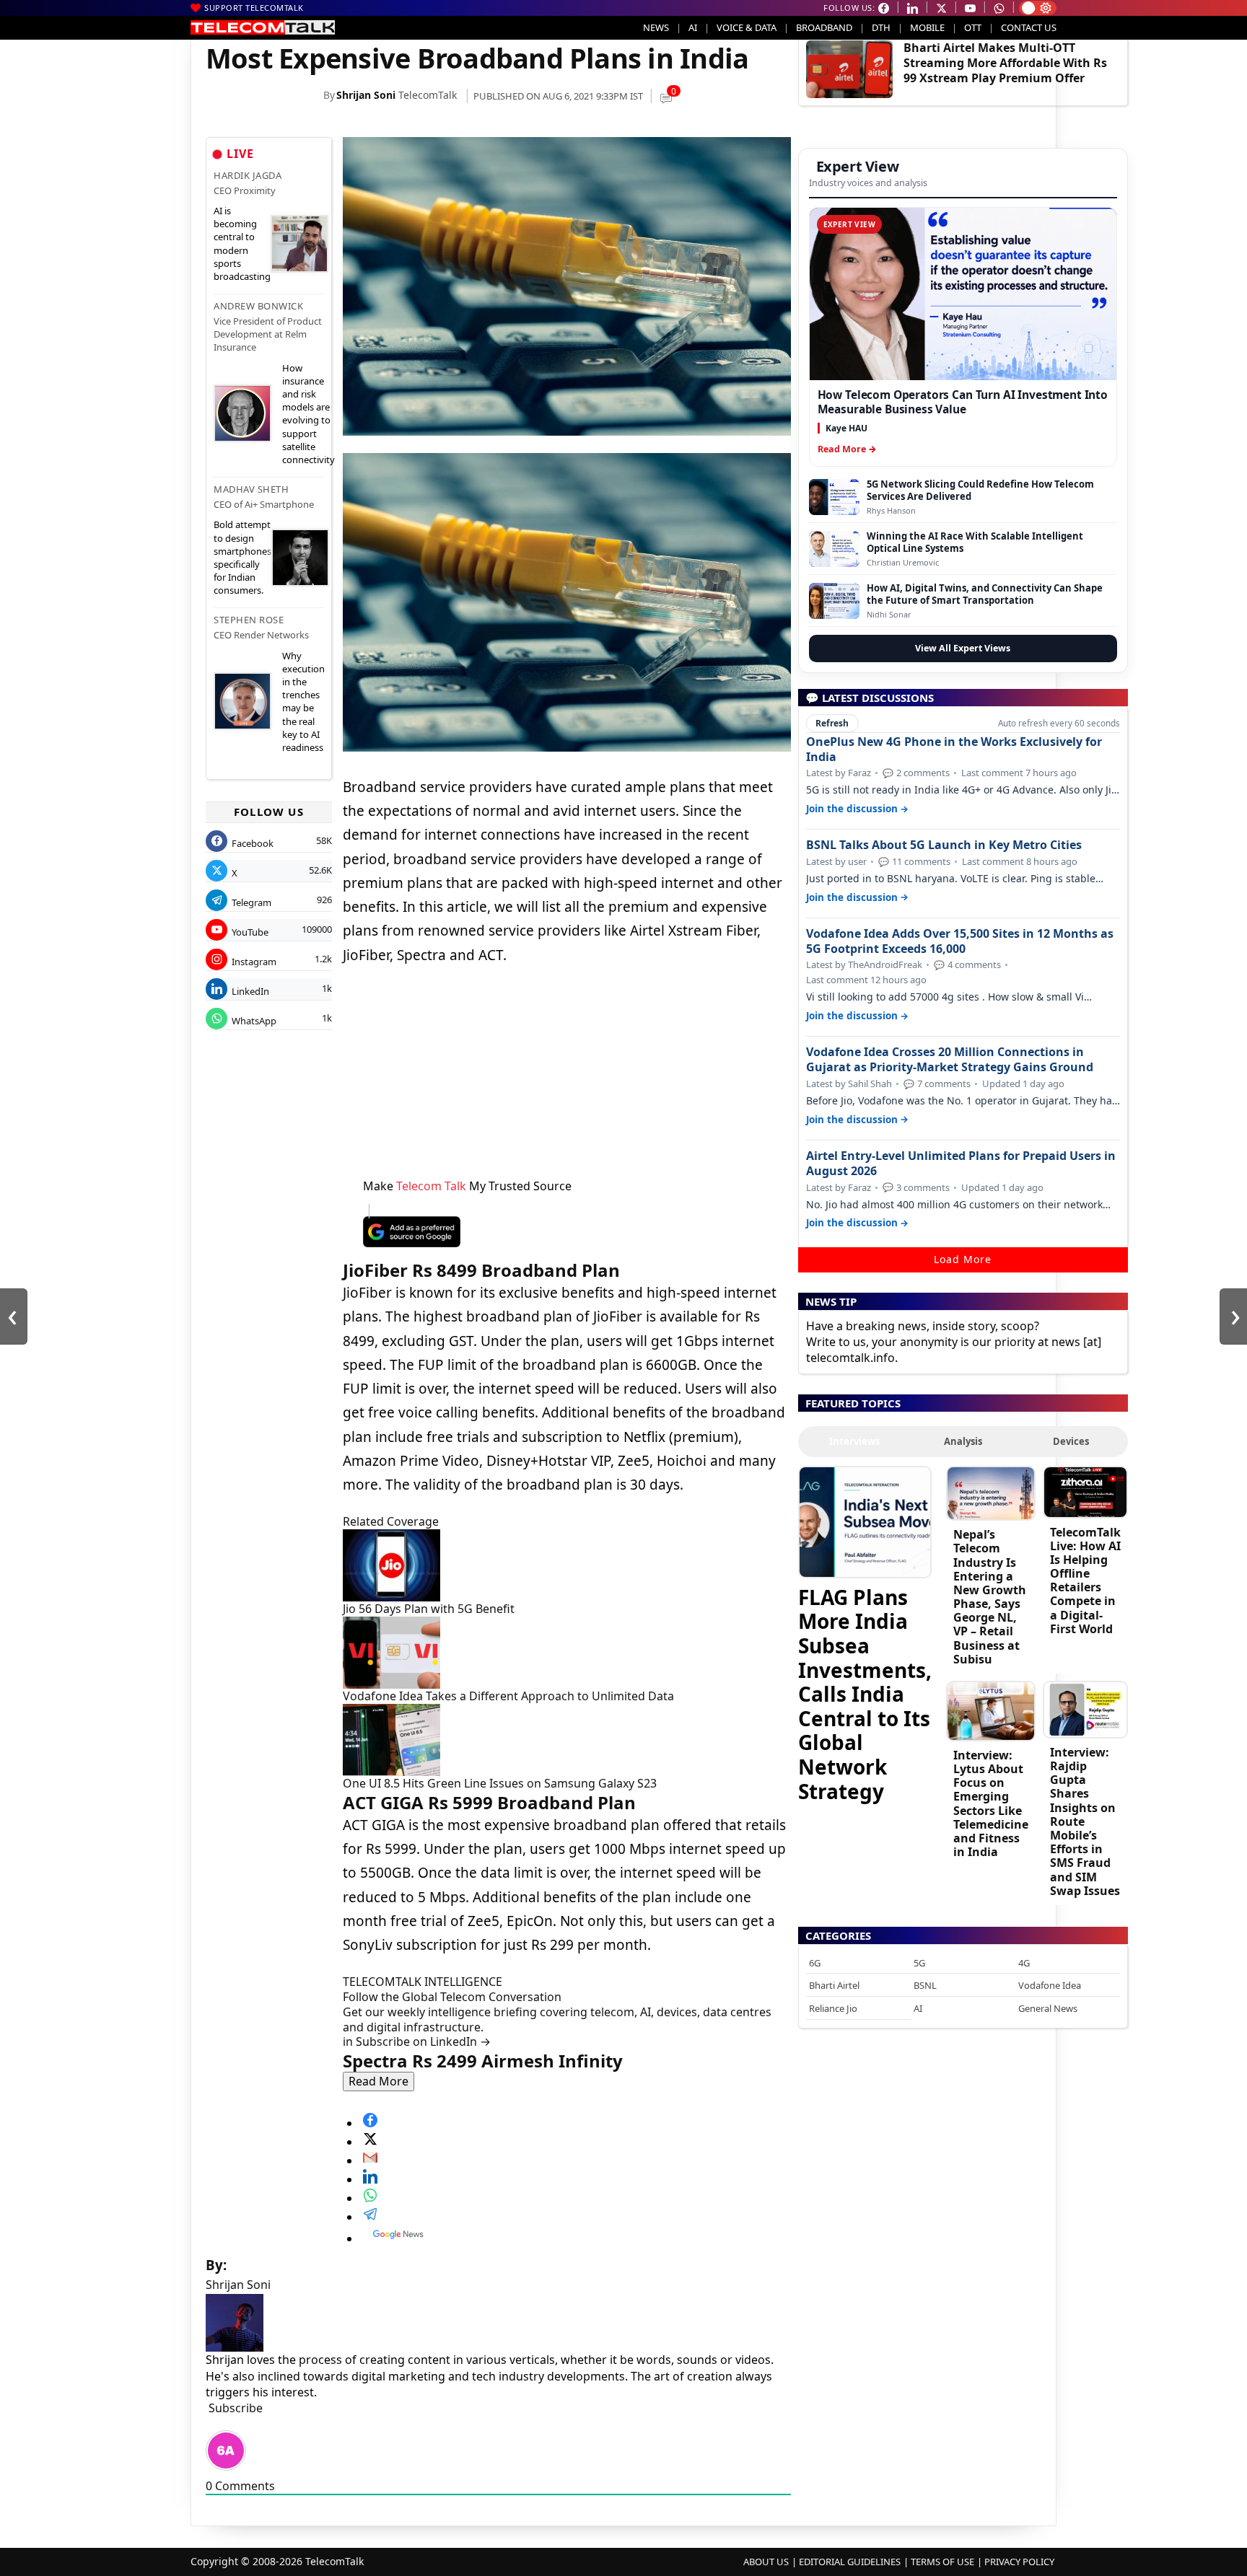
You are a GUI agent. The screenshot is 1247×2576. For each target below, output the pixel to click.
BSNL (925, 1985)
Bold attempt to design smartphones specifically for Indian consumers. (242, 557)
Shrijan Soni (366, 95)
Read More (379, 2081)
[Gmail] (577, 2158)
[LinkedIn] (577, 2176)
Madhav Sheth (251, 489)
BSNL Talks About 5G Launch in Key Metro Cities (944, 845)
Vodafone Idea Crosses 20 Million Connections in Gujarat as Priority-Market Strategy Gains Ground (950, 1060)
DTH (881, 27)
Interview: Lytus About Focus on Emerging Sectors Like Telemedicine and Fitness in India (991, 1803)
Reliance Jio (833, 2008)
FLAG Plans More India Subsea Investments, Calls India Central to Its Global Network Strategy (865, 1693)
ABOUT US (766, 2562)
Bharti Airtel (834, 1985)
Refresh (832, 723)
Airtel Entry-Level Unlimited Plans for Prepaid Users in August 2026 (961, 1164)
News (656, 27)
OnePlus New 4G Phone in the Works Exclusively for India (954, 749)
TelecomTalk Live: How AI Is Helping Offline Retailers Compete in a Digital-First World (1085, 1581)
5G (919, 1963)
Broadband (824, 27)
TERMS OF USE (942, 2562)
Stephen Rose (249, 620)
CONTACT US (1029, 27)
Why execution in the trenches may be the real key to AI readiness (303, 702)
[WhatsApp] (577, 2195)
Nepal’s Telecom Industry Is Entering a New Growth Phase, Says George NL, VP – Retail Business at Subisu (990, 1597)
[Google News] (577, 2234)
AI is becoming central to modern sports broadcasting (242, 243)
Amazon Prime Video (411, 1461)
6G (815, 1963)
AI (693, 27)
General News (1048, 2008)
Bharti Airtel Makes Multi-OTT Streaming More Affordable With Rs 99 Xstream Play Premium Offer (1005, 63)
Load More (963, 1259)
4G (1024, 1963)
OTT (973, 27)
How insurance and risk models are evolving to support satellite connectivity (309, 414)
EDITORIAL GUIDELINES (850, 2562)
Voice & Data (747, 27)
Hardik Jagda (248, 175)
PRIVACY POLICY (1019, 2562)
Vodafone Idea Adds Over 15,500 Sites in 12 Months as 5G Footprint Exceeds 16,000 (960, 941)
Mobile (927, 27)
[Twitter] (577, 2139)
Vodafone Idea (1050, 1985)
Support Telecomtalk (254, 8)
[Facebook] (577, 2120)
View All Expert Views (963, 648)
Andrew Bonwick (258, 306)
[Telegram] (577, 2214)
